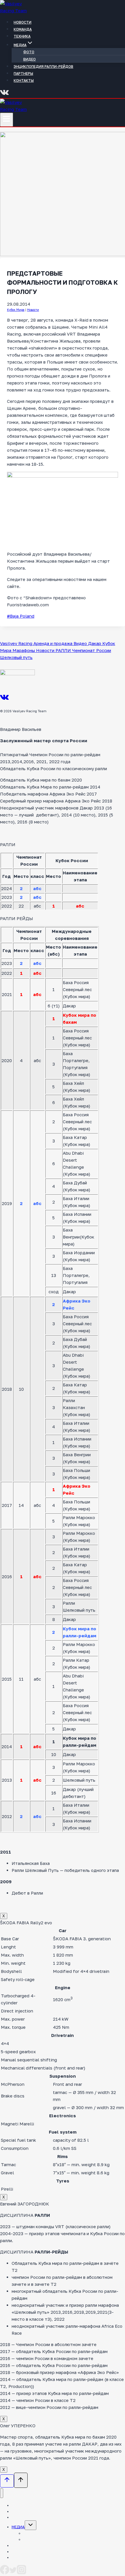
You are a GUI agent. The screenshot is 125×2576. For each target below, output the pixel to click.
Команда (23, 29)
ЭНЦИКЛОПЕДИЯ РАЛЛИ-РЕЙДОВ (43, 67)
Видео (30, 59)
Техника (22, 36)
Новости (23, 22)
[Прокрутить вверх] (7, 2481)
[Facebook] (5, 2573)
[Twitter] (13, 2573)
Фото (29, 52)
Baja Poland (21, 616)
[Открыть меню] (7, 120)
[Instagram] (22, 2573)
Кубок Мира (16, 310)
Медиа (18, 2527)
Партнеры (23, 73)
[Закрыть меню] (2, 2493)
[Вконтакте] (5, 95)
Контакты (24, 80)
